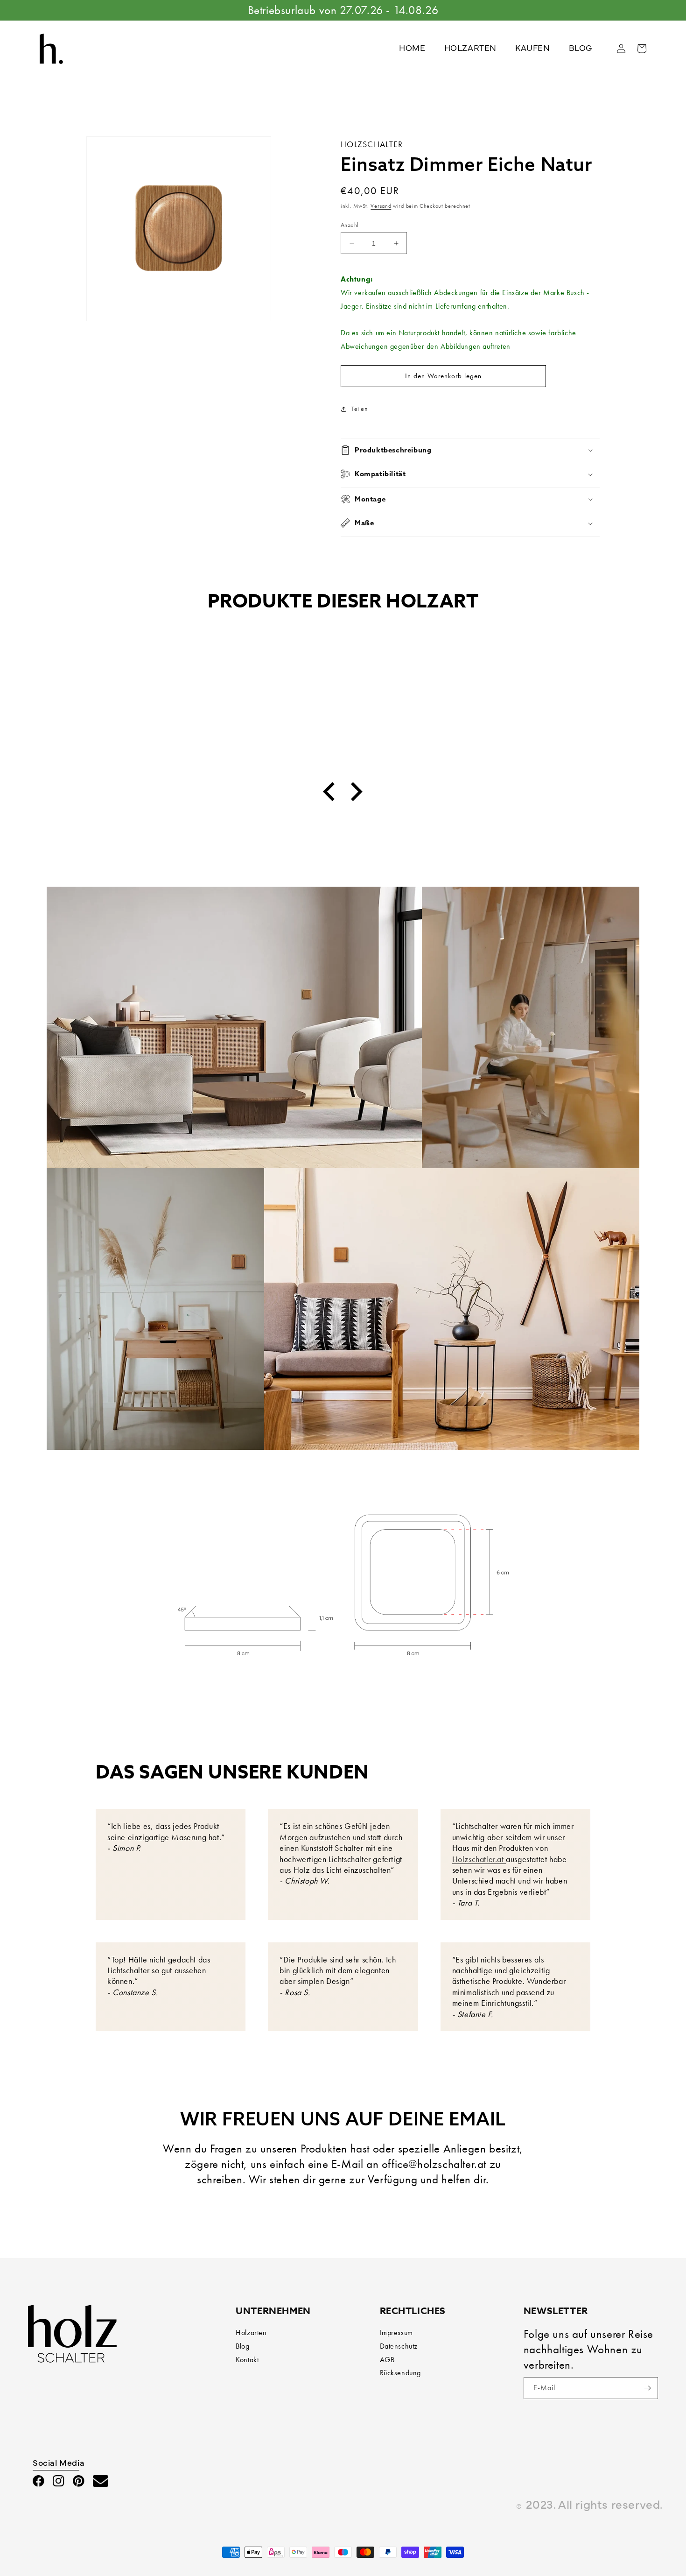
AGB (387, 2360)
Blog (242, 2346)
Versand (381, 206)
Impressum (396, 2333)
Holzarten (251, 2333)
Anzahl (350, 225)
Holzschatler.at (479, 1859)
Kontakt (247, 2360)
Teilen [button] (360, 409)
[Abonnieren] (647, 2388)
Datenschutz (399, 2346)
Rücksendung (401, 2373)
